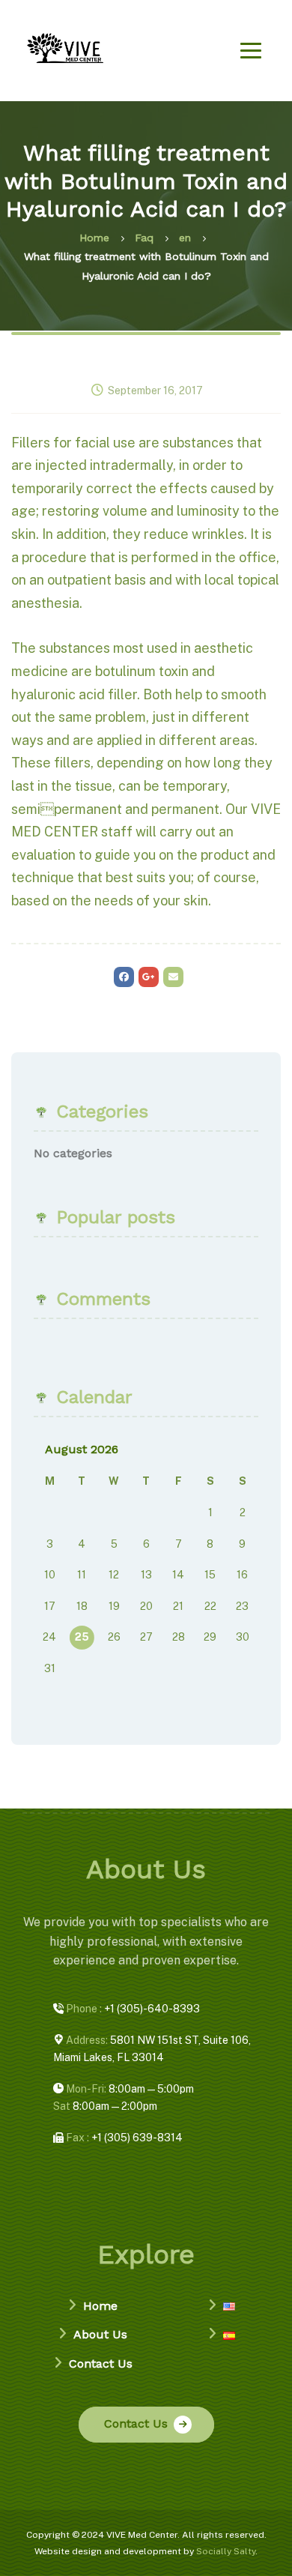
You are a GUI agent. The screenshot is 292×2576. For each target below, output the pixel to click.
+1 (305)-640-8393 (132, 2009)
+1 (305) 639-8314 (123, 2138)
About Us (100, 2334)
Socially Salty (226, 2551)
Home (100, 2306)
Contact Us (101, 2364)
